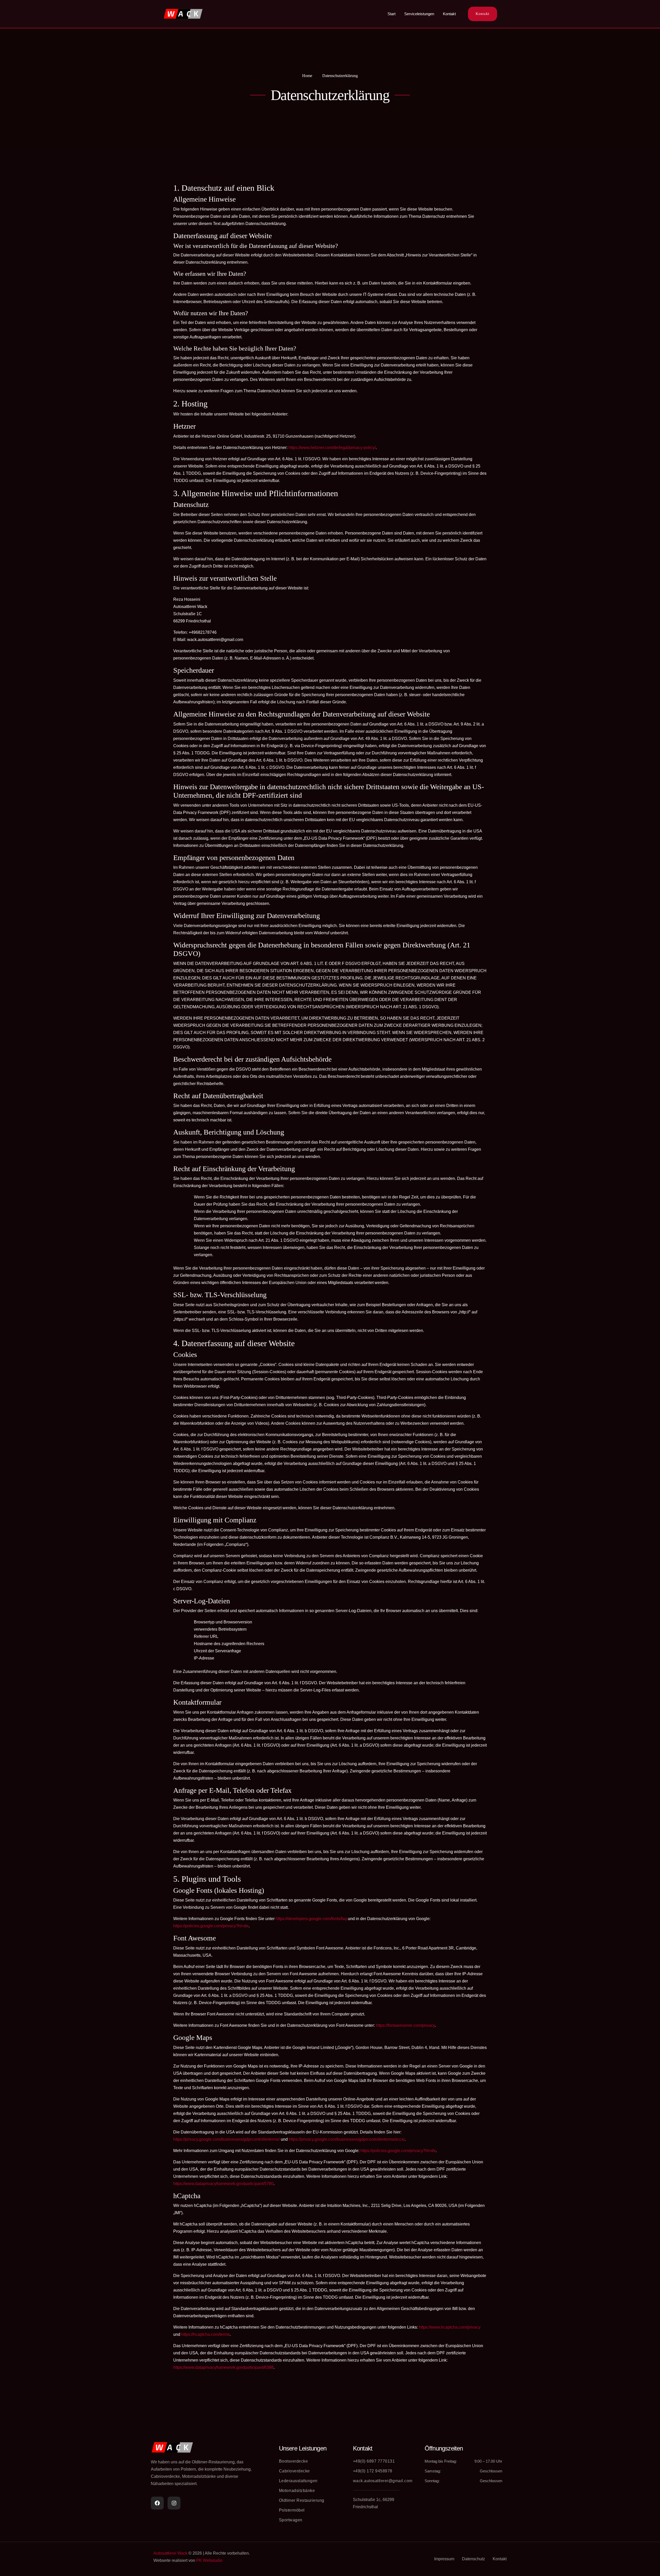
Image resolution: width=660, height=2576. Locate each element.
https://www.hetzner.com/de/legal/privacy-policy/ (332, 448)
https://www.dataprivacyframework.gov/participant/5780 (223, 2184)
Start (391, 14)
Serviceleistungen (419, 14)
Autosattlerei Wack (170, 2553)
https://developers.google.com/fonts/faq (311, 1919)
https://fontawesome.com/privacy (405, 2025)
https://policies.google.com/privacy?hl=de (211, 1926)
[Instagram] (174, 2503)
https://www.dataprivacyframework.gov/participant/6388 (223, 2367)
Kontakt (449, 14)
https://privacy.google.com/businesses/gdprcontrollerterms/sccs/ (347, 2139)
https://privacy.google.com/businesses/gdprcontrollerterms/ (226, 2139)
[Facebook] (157, 2503)
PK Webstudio (209, 2560)
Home (307, 76)
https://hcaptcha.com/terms (205, 2334)
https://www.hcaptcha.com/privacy (450, 2327)
